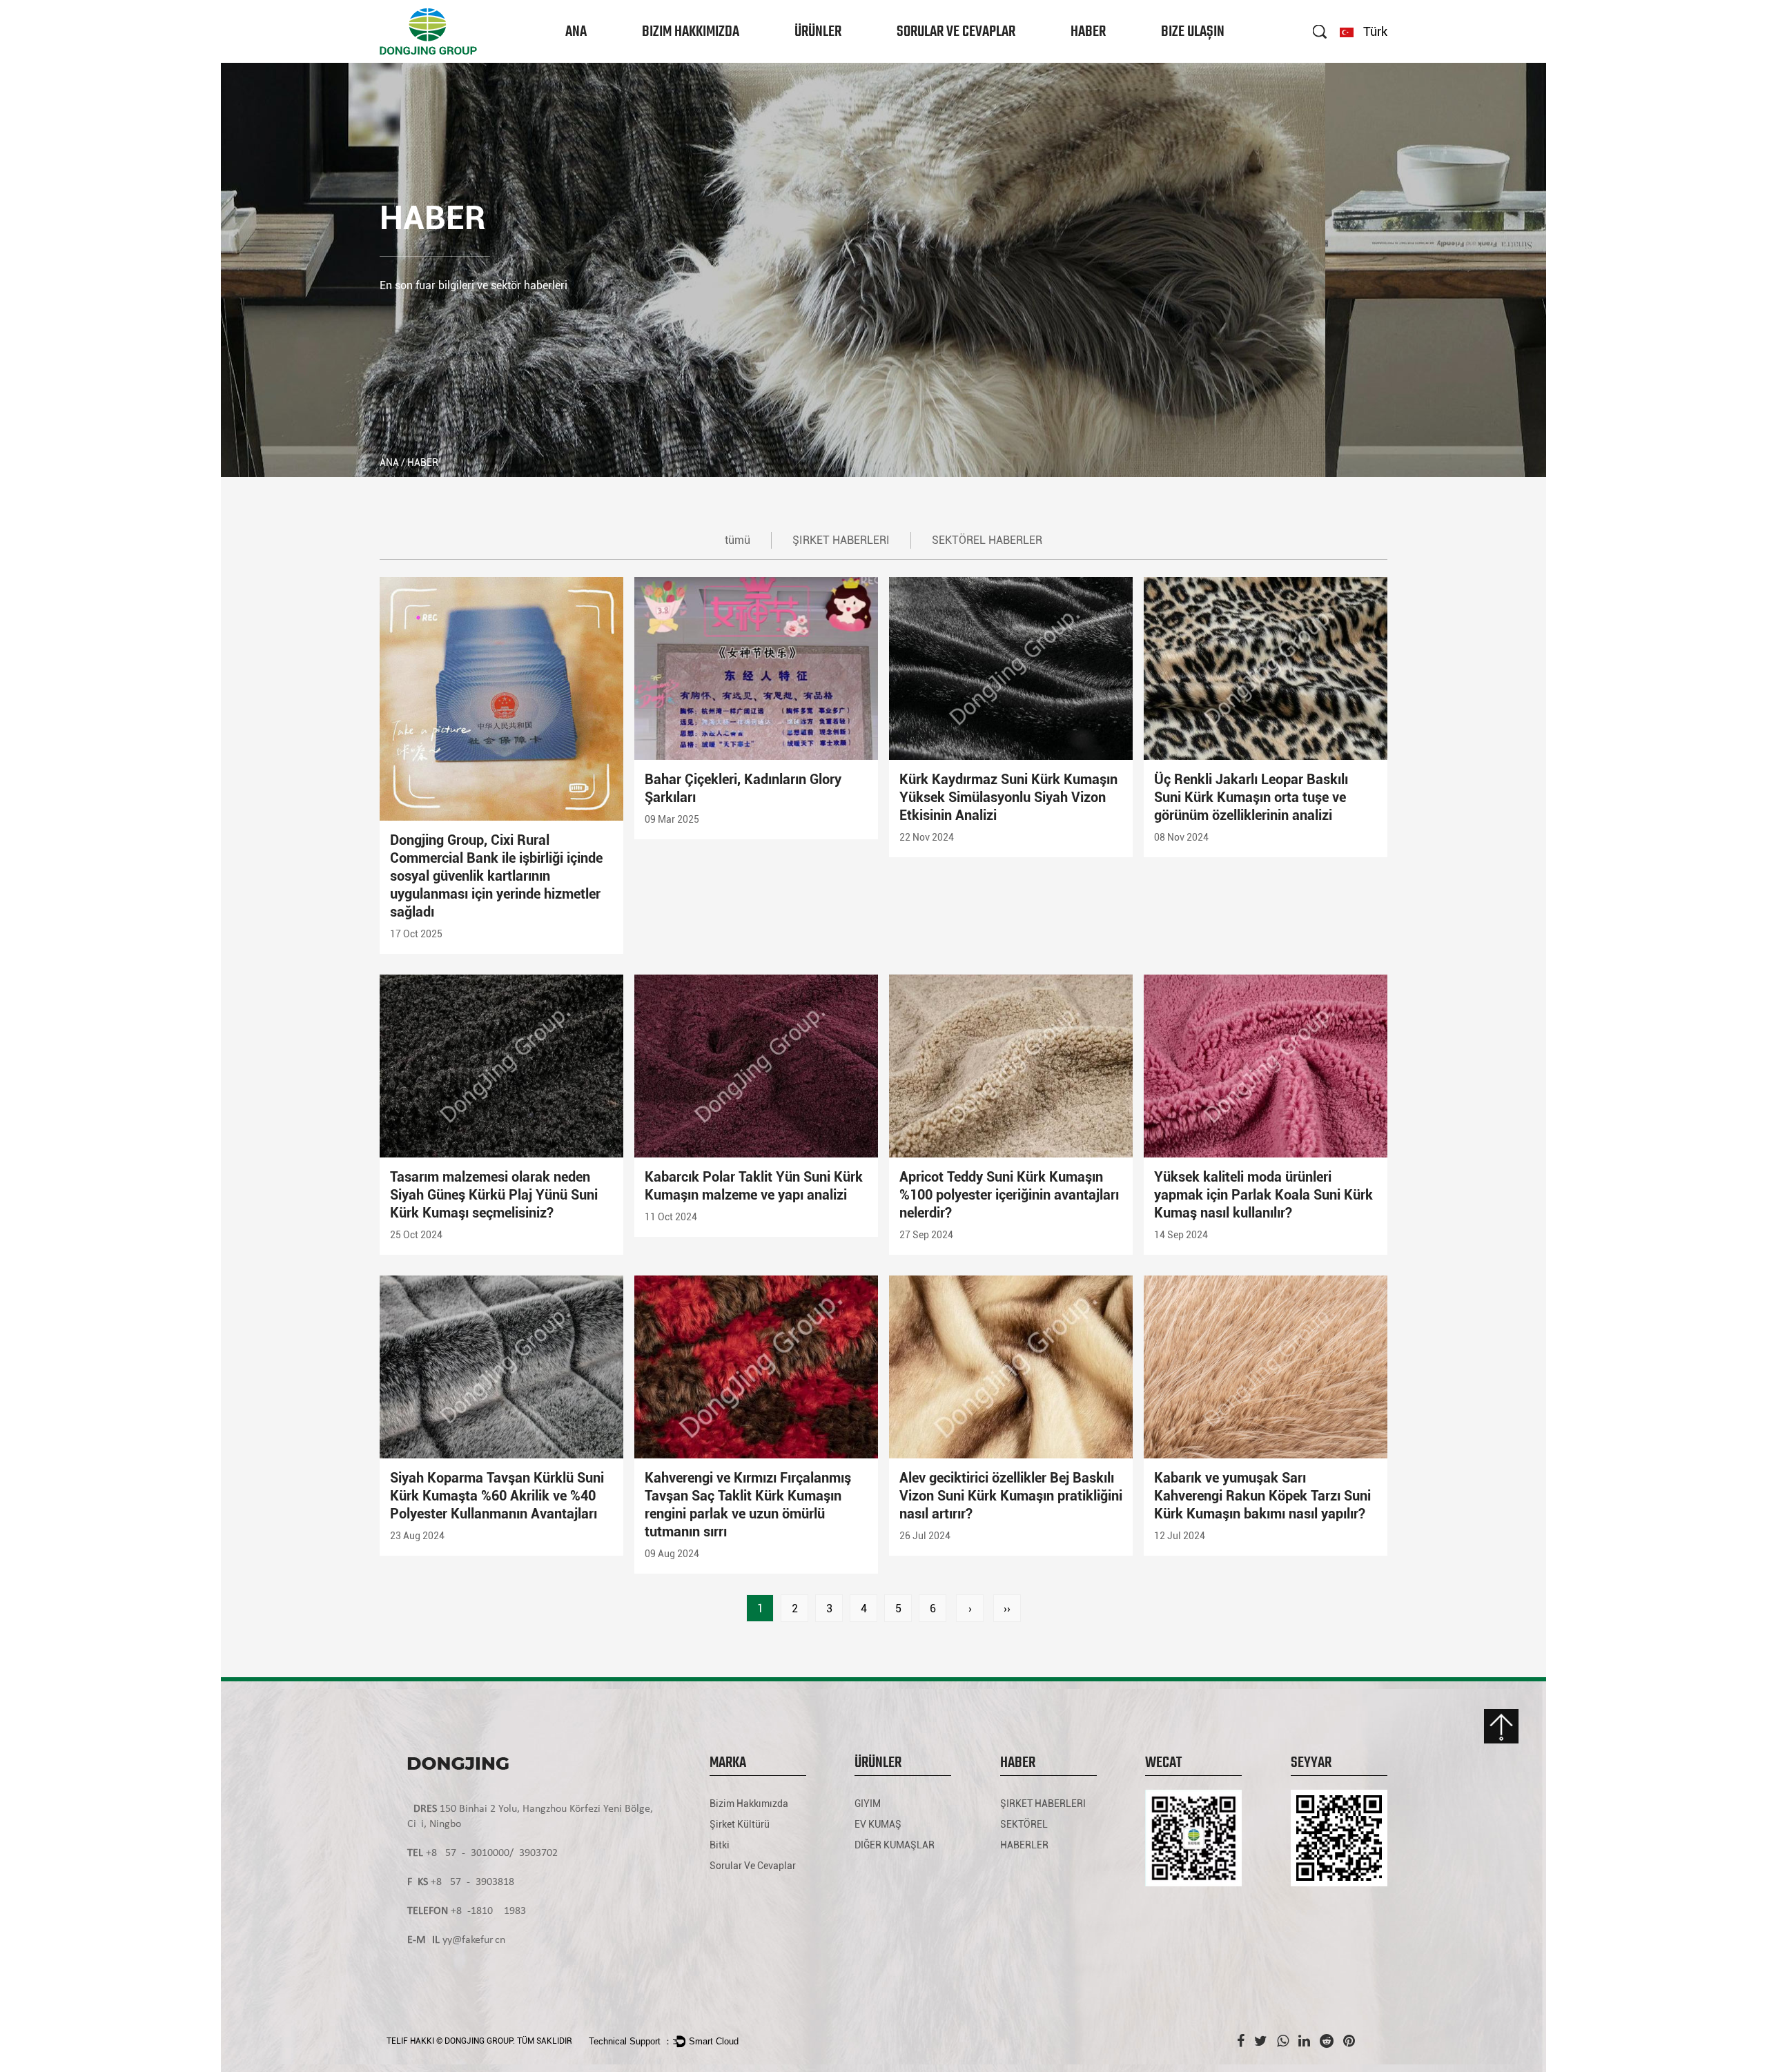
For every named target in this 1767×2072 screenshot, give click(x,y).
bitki (661, 56)
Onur (660, 58)
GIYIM (809, 61)
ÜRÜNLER (818, 32)
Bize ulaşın (1193, 32)
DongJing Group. (480, 2041)
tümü (738, 540)
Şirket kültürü (671, 59)
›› (1007, 1609)
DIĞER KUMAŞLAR (827, 58)
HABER (1088, 32)
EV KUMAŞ (816, 59)
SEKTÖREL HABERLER (1109, 59)
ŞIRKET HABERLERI (1106, 61)
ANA (576, 32)
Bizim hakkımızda (691, 32)
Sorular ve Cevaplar (956, 32)
